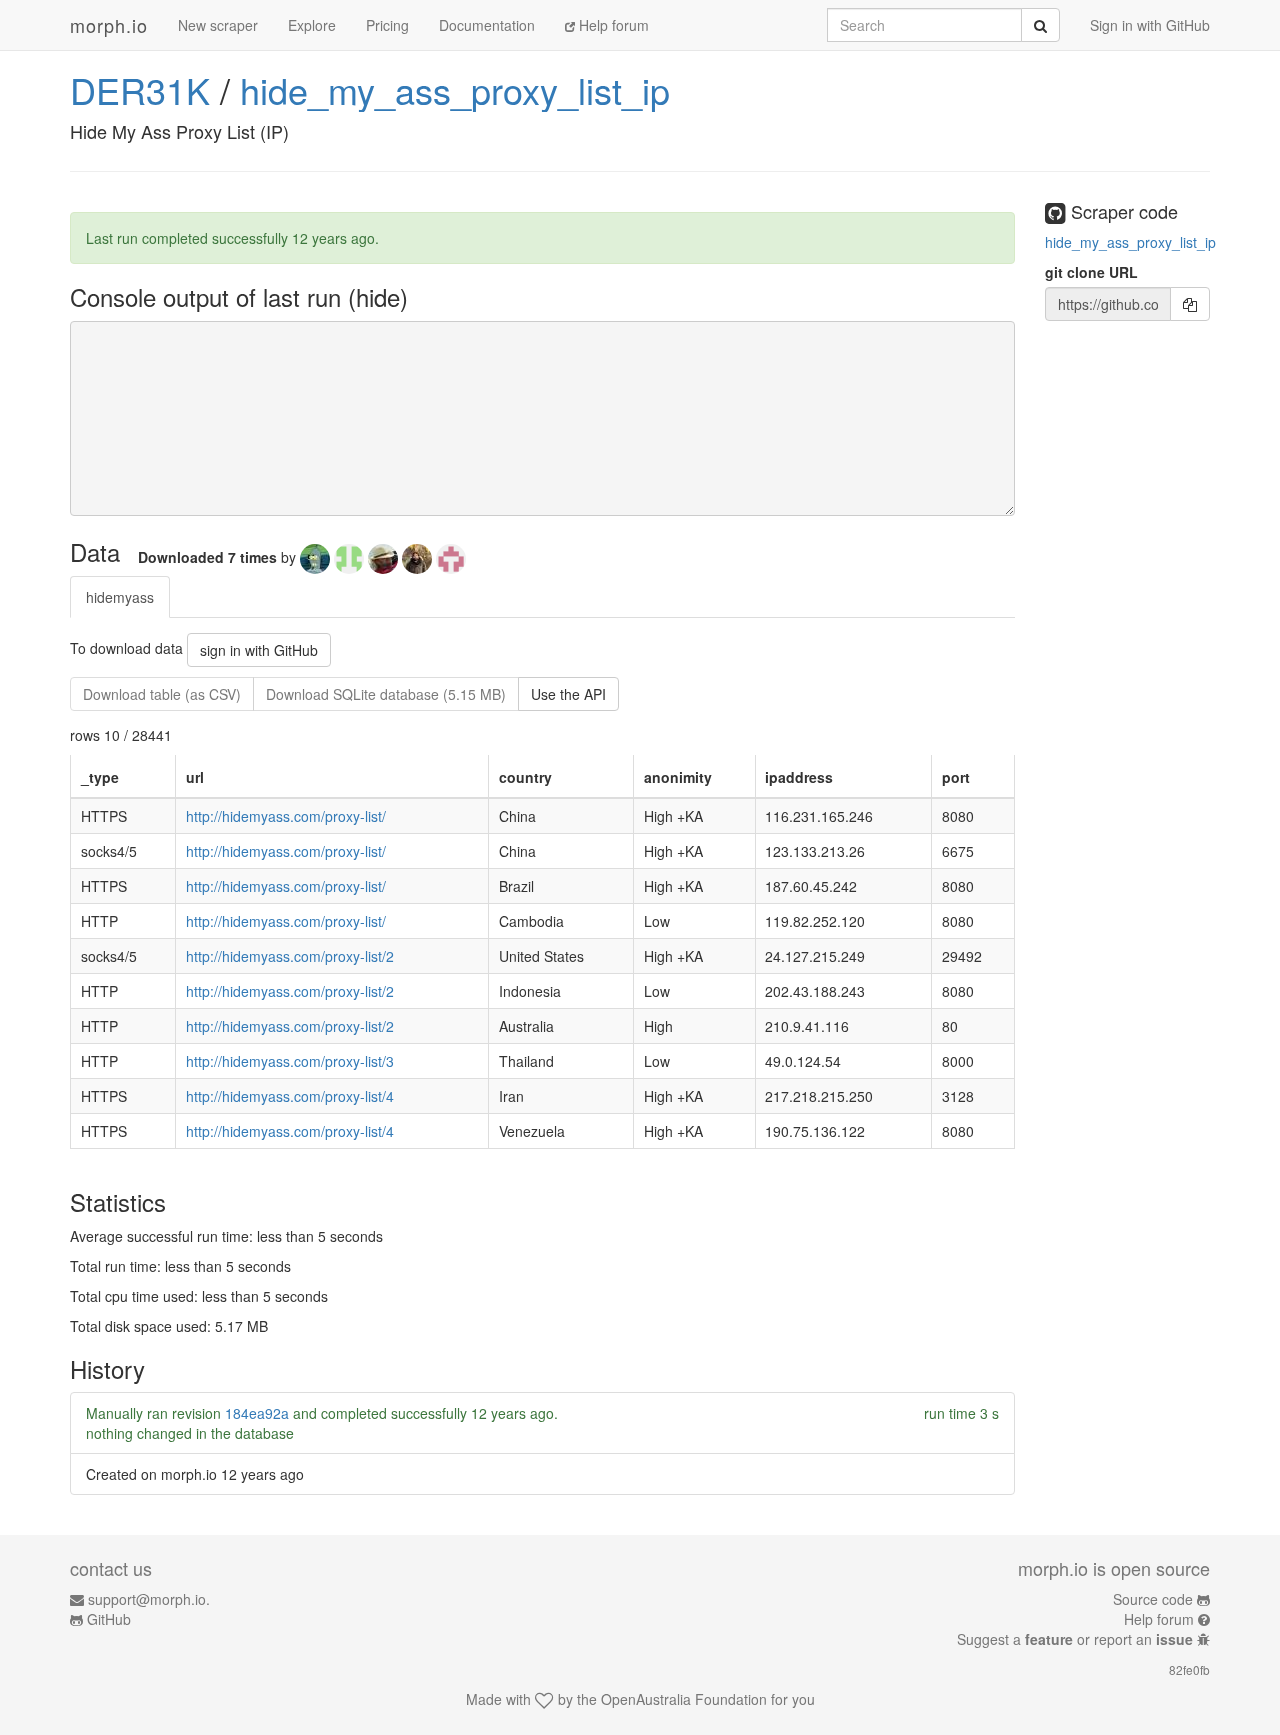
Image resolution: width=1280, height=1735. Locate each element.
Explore (312, 25)
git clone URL (1091, 272)
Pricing (387, 25)
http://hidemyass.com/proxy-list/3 (290, 1061)
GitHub (109, 1619)
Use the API (568, 694)
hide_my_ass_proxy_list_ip (455, 89)
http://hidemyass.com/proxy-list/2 (290, 956)
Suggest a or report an (1075, 1639)
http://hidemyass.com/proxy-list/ (286, 816)
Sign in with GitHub (1150, 25)
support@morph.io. (149, 1599)
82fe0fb (1189, 1669)
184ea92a (257, 1413)
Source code (1153, 1599)
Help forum (612, 25)
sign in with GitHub (259, 650)
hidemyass (120, 597)
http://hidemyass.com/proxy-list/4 (290, 1096)
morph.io (109, 25)
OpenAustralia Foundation (684, 1699)
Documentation (487, 25)
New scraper (218, 25)
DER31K (140, 89)
